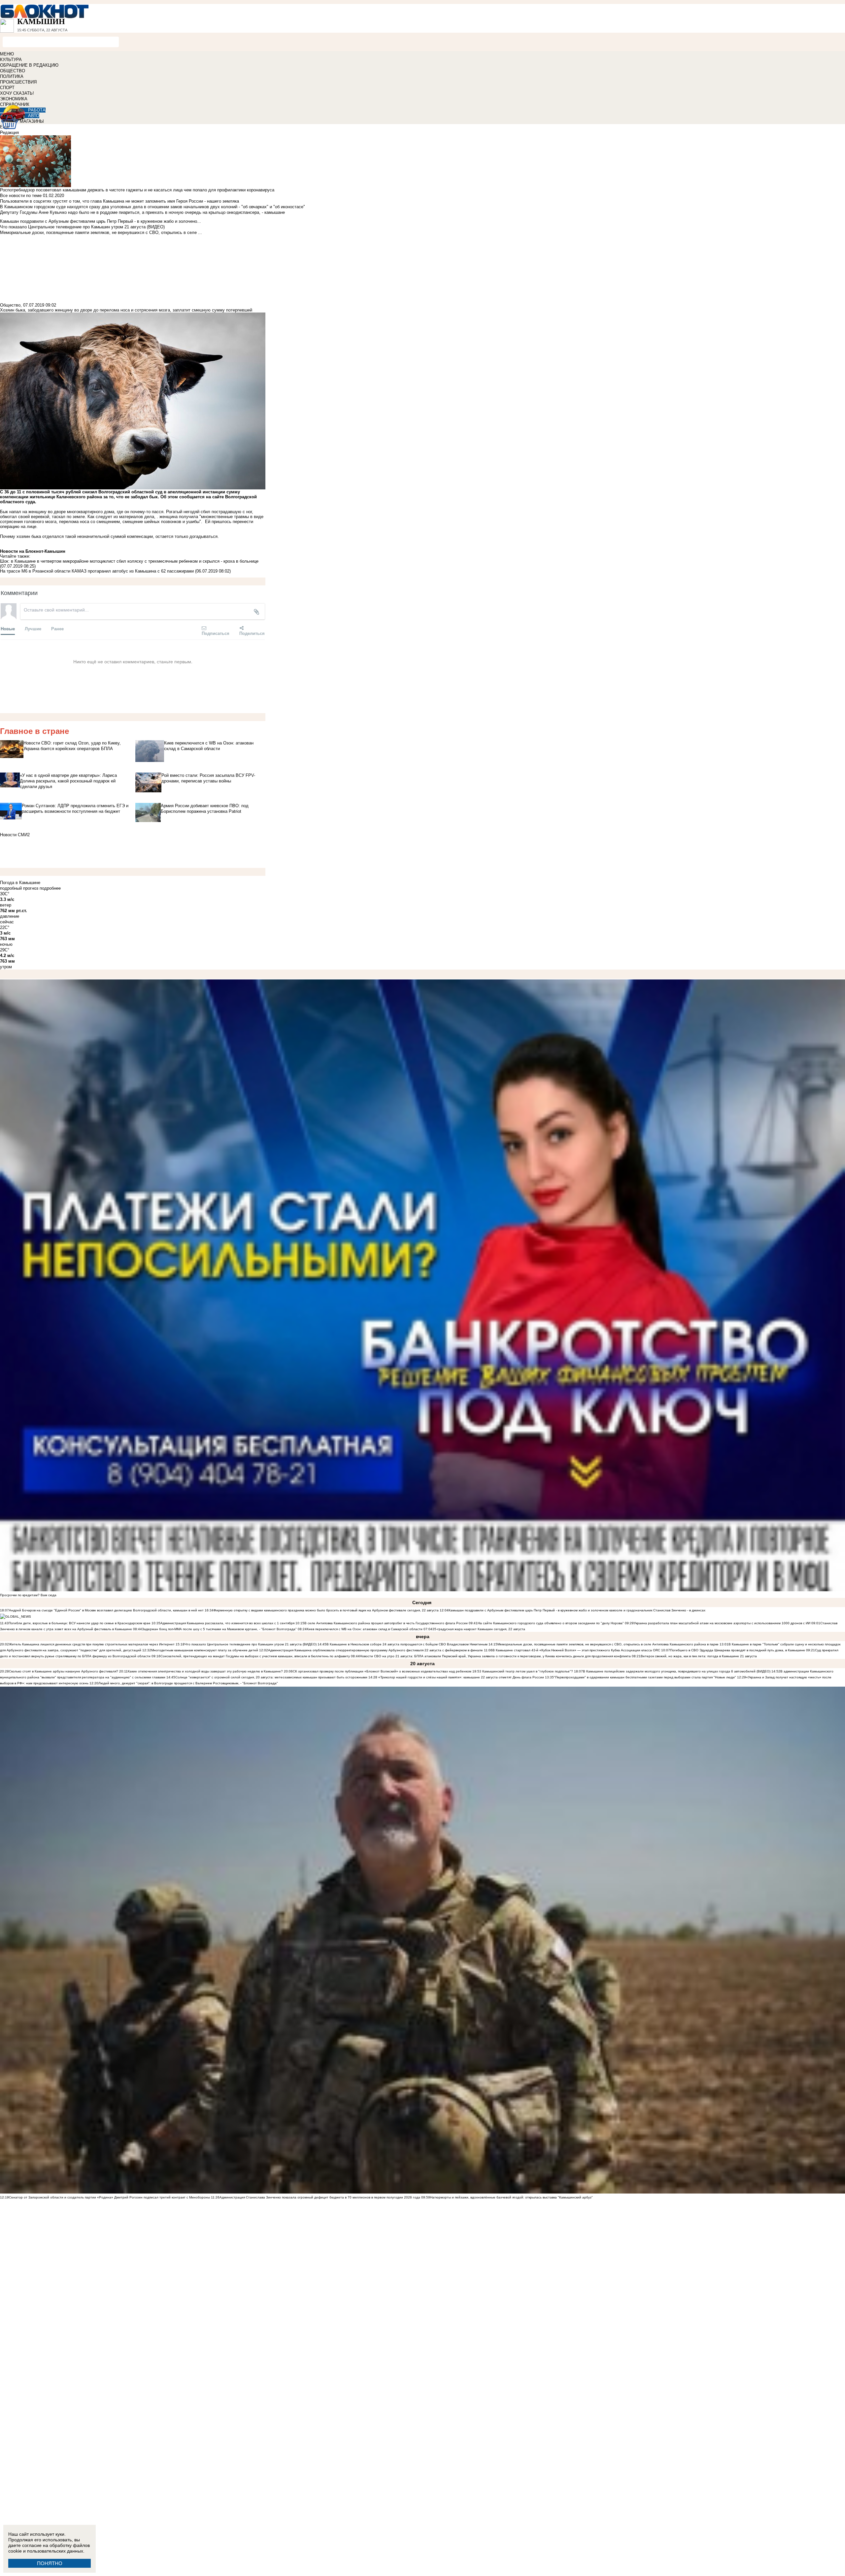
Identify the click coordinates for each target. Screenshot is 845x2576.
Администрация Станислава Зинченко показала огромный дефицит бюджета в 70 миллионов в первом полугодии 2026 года (320, 2197)
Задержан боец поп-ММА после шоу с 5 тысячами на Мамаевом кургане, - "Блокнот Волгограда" (219, 1629)
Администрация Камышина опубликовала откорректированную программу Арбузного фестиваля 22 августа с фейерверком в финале (375, 1650)
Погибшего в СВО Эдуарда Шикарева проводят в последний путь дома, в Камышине (738, 1650)
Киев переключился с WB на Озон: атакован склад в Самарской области (365, 1629)
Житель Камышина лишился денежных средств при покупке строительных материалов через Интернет (92, 1644)
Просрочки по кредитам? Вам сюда (28, 1595)
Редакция (9, 132)
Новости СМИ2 (15, 835)
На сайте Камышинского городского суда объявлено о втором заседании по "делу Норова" (551, 1623)
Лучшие (33, 628)
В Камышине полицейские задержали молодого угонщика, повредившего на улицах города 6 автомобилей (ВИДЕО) (677, 1671)
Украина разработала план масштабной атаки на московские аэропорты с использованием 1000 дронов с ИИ (722, 1623)
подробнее (50, 888)
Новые (8, 628)
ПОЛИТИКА (12, 76)
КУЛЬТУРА (11, 60)
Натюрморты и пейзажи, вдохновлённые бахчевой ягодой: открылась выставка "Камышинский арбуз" (511, 2197)
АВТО (34, 116)
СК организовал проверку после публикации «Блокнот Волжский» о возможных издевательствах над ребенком (382, 1671)
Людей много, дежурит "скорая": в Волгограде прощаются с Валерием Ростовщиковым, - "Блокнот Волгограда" (188, 1683)
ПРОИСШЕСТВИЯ (18, 82)
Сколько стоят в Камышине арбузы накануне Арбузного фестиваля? (64, 1671)
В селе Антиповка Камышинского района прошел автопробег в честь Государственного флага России (386, 1623)
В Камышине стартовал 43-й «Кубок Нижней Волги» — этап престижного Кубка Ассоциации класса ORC (576, 1650)
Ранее (57, 628)
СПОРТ (7, 88)
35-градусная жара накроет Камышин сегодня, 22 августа (479, 1629)
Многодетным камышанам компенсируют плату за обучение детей (205, 1650)
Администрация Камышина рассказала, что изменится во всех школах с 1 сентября (227, 1623)
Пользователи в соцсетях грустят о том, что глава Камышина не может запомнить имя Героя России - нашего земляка (119, 201)
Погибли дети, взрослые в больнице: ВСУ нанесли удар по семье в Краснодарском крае (80, 1623)
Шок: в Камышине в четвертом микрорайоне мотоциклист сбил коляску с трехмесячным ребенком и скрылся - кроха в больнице (129, 561)
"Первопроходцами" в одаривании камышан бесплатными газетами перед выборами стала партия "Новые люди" (645, 1677)
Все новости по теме (21, 196)
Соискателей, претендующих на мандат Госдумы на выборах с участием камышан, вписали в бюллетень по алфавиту (255, 1656)
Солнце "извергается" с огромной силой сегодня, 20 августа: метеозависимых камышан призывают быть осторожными (271, 1677)
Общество (10, 305)
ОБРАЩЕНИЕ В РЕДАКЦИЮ (29, 65)
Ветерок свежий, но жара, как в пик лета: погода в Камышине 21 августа (699, 1656)
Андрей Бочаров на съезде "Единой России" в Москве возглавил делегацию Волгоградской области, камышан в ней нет (106, 1610)
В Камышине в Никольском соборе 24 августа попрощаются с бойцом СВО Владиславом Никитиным (407, 1644)
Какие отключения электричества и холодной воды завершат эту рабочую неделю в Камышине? (205, 1671)
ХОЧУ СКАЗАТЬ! (17, 93)
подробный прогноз (19, 888)
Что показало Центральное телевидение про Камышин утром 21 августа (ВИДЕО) (251, 1644)
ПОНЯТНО (50, 2563)
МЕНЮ (7, 54)
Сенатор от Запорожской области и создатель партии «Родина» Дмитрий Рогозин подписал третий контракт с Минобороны (109, 2197)
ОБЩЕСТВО (13, 71)
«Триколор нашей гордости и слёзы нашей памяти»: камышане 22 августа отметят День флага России (461, 1677)
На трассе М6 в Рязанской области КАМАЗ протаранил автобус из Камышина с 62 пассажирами (97, 571)
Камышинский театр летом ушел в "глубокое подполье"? (528, 1671)
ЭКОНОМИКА (14, 99)
